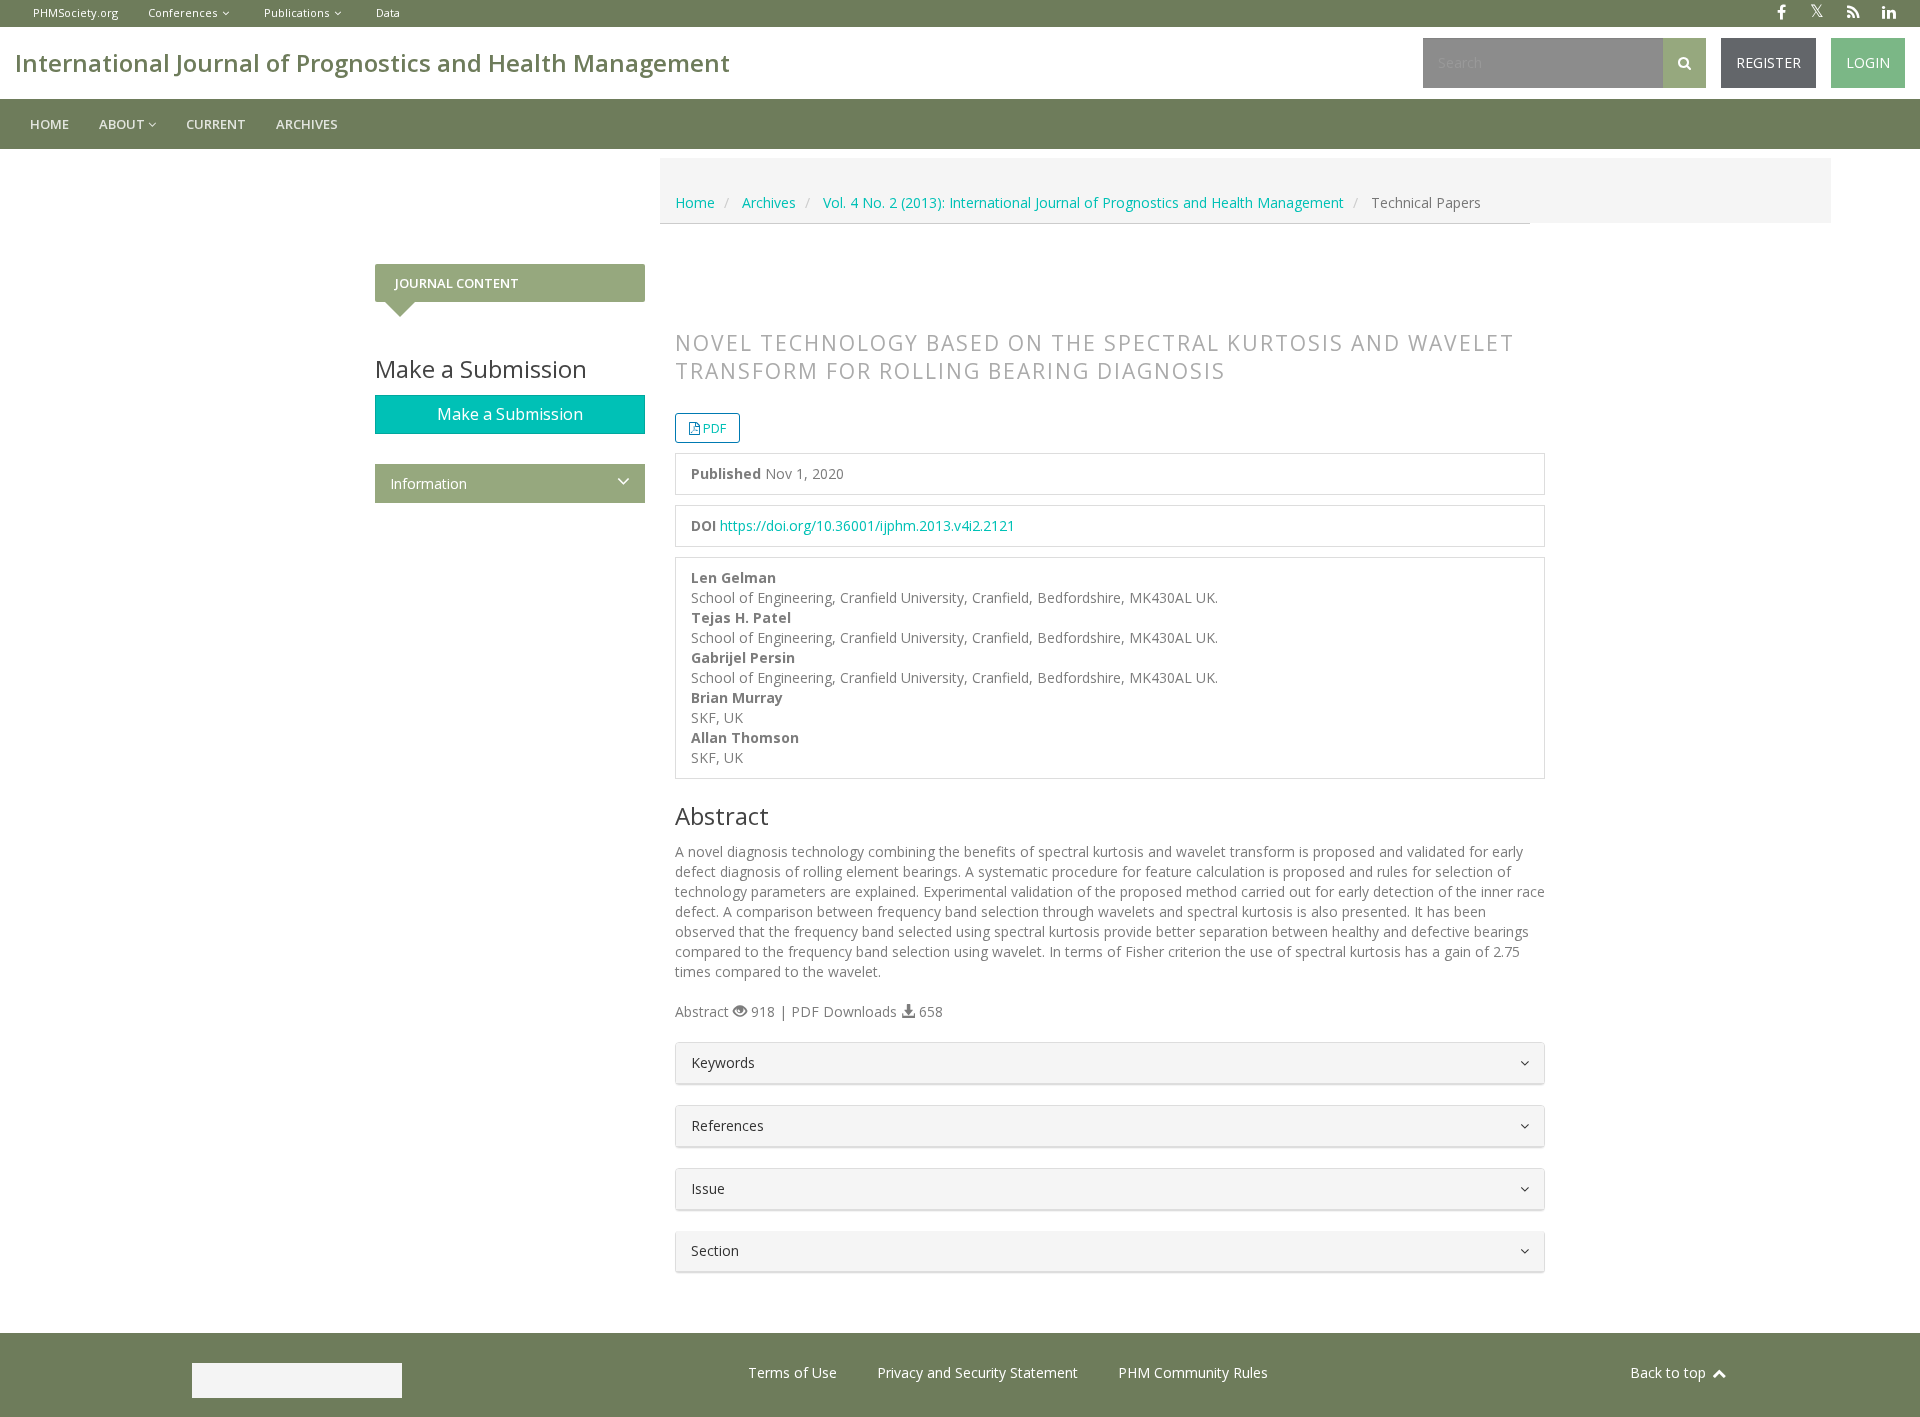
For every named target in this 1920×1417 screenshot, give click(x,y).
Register (1768, 62)
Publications (296, 12)
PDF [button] (714, 428)
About (123, 124)
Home (49, 124)
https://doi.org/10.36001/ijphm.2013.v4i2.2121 (867, 525)
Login (1868, 62)
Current (216, 124)
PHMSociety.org (75, 12)
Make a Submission (510, 414)
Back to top (1670, 1372)
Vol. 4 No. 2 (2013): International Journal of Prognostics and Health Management (1083, 202)
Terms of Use (792, 1372)
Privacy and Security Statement (977, 1372)
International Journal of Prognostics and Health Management (372, 62)
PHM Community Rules (1193, 1372)
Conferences (182, 12)
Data (388, 12)
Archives (307, 124)
